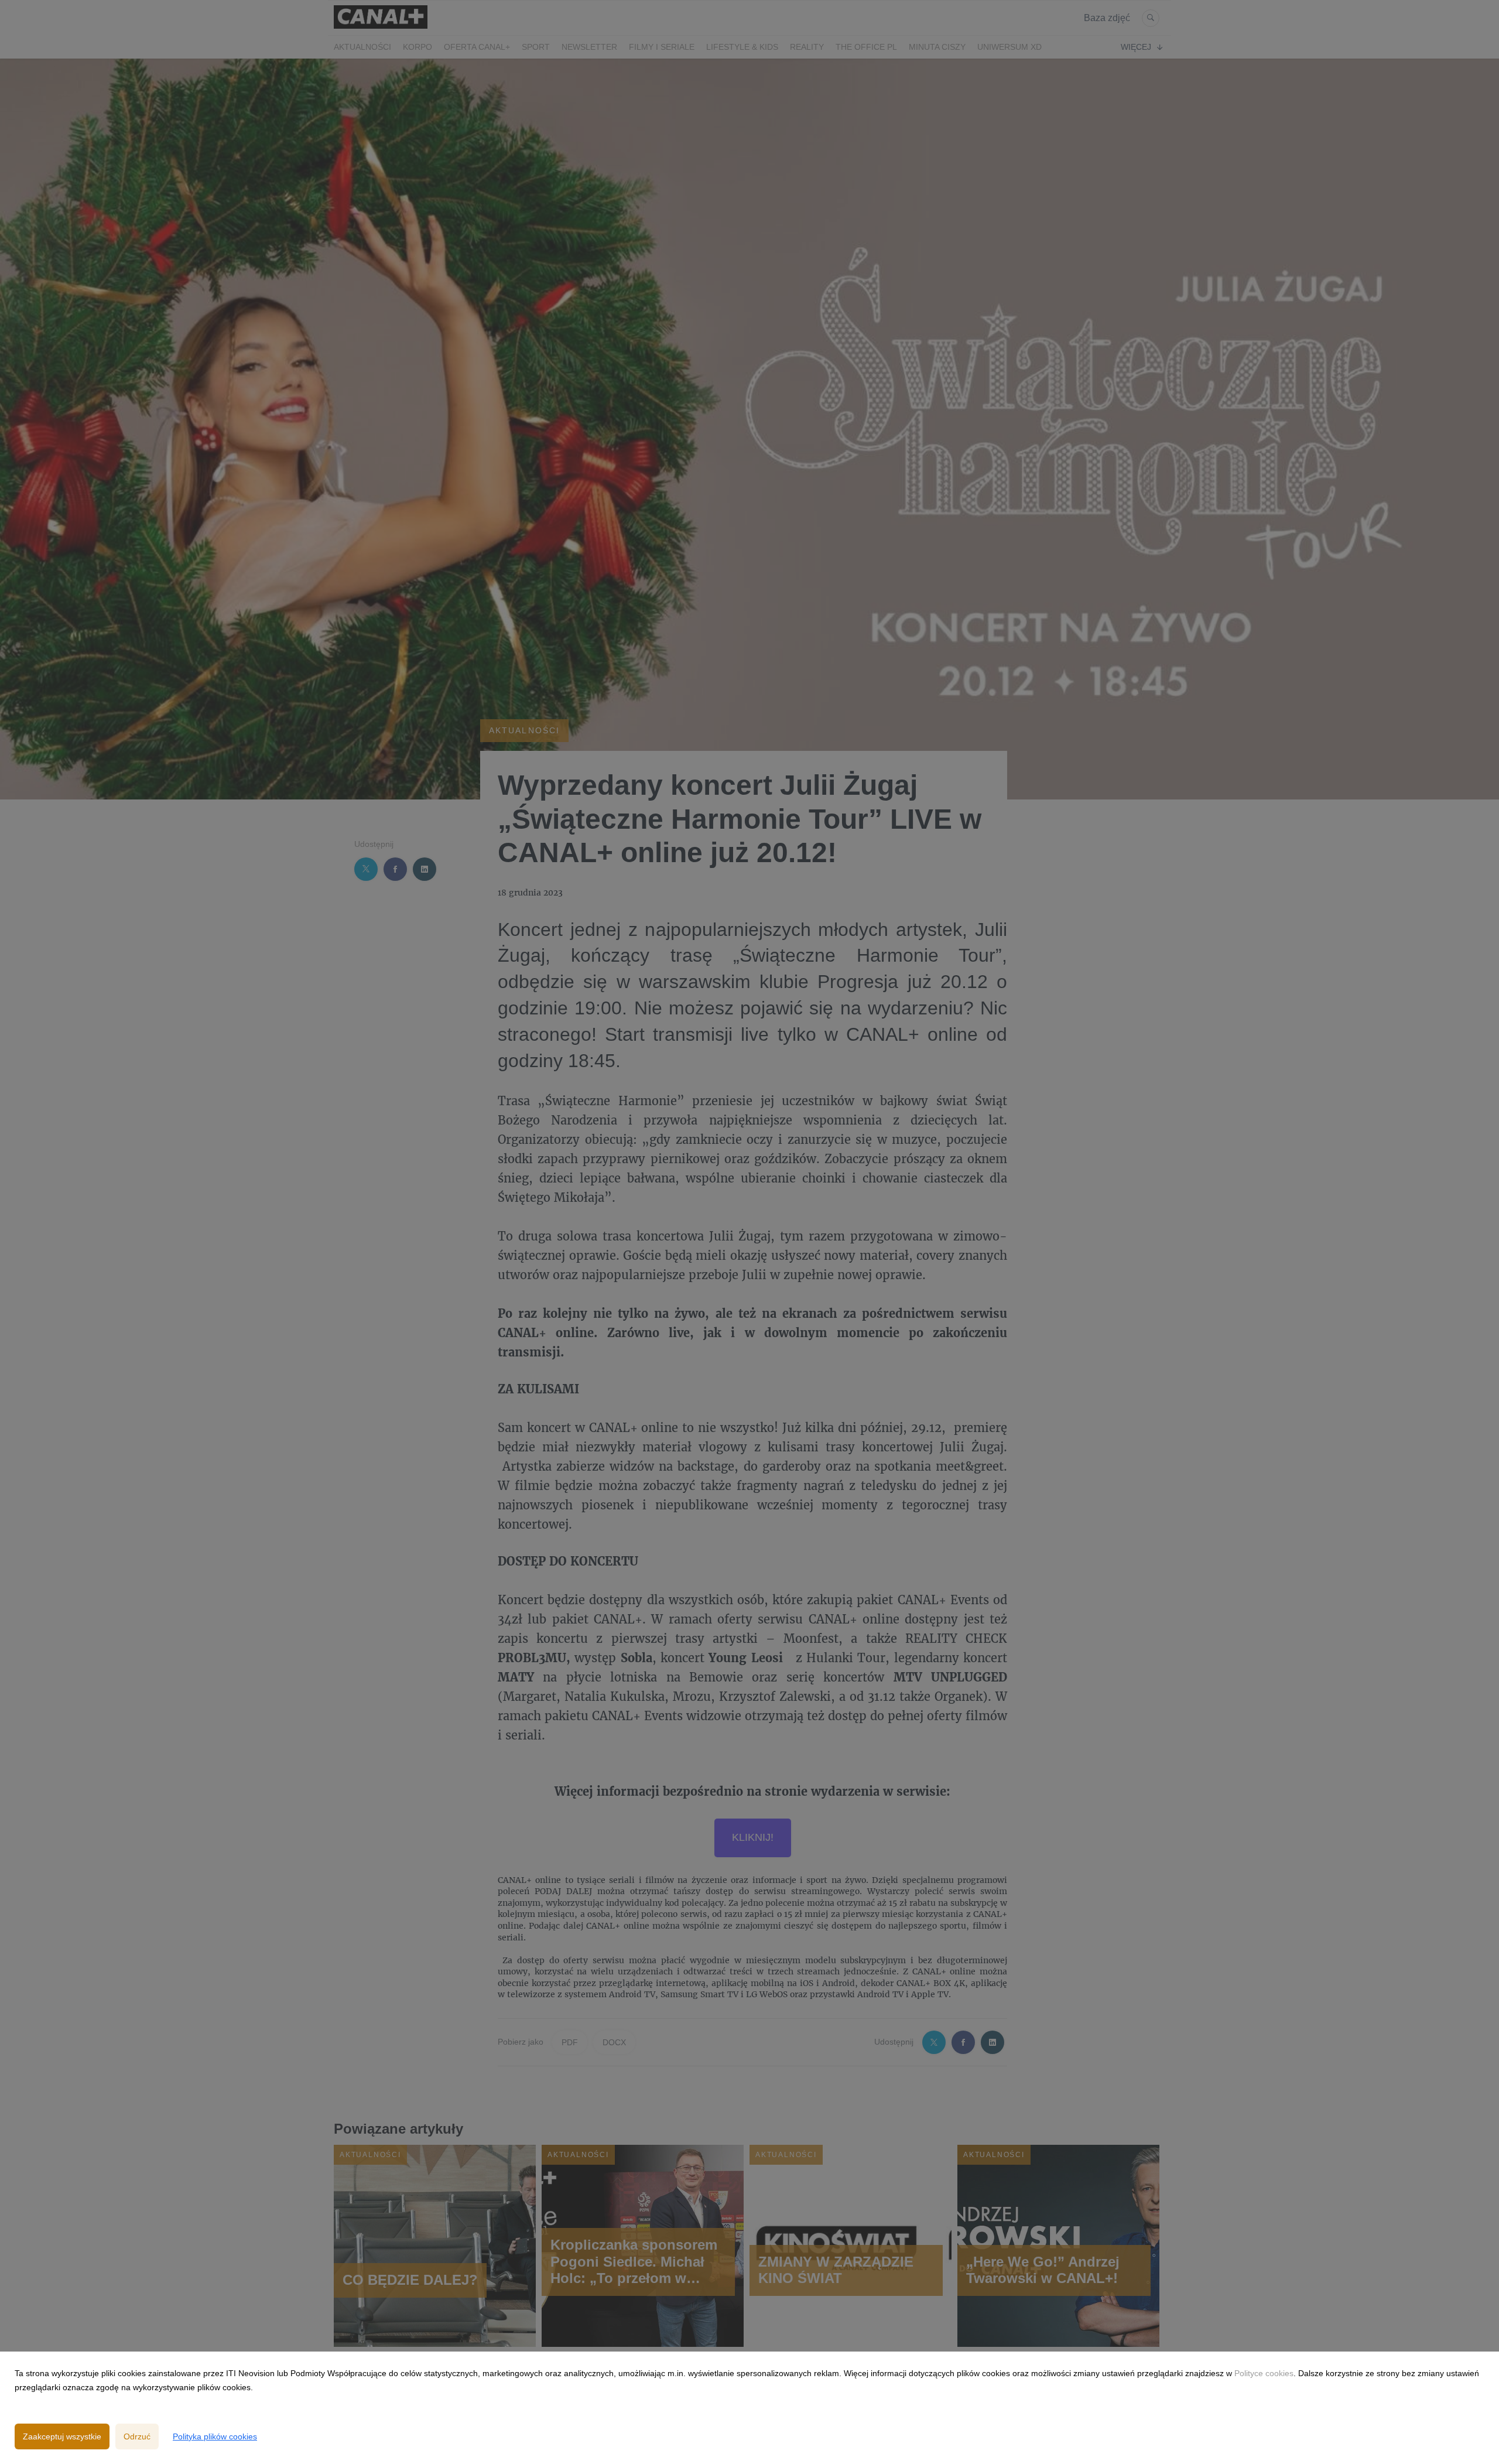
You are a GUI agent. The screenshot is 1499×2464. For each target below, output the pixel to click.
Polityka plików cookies (215, 2436)
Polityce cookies (1264, 2373)
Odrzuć (137, 2436)
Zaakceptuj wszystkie (62, 2436)
